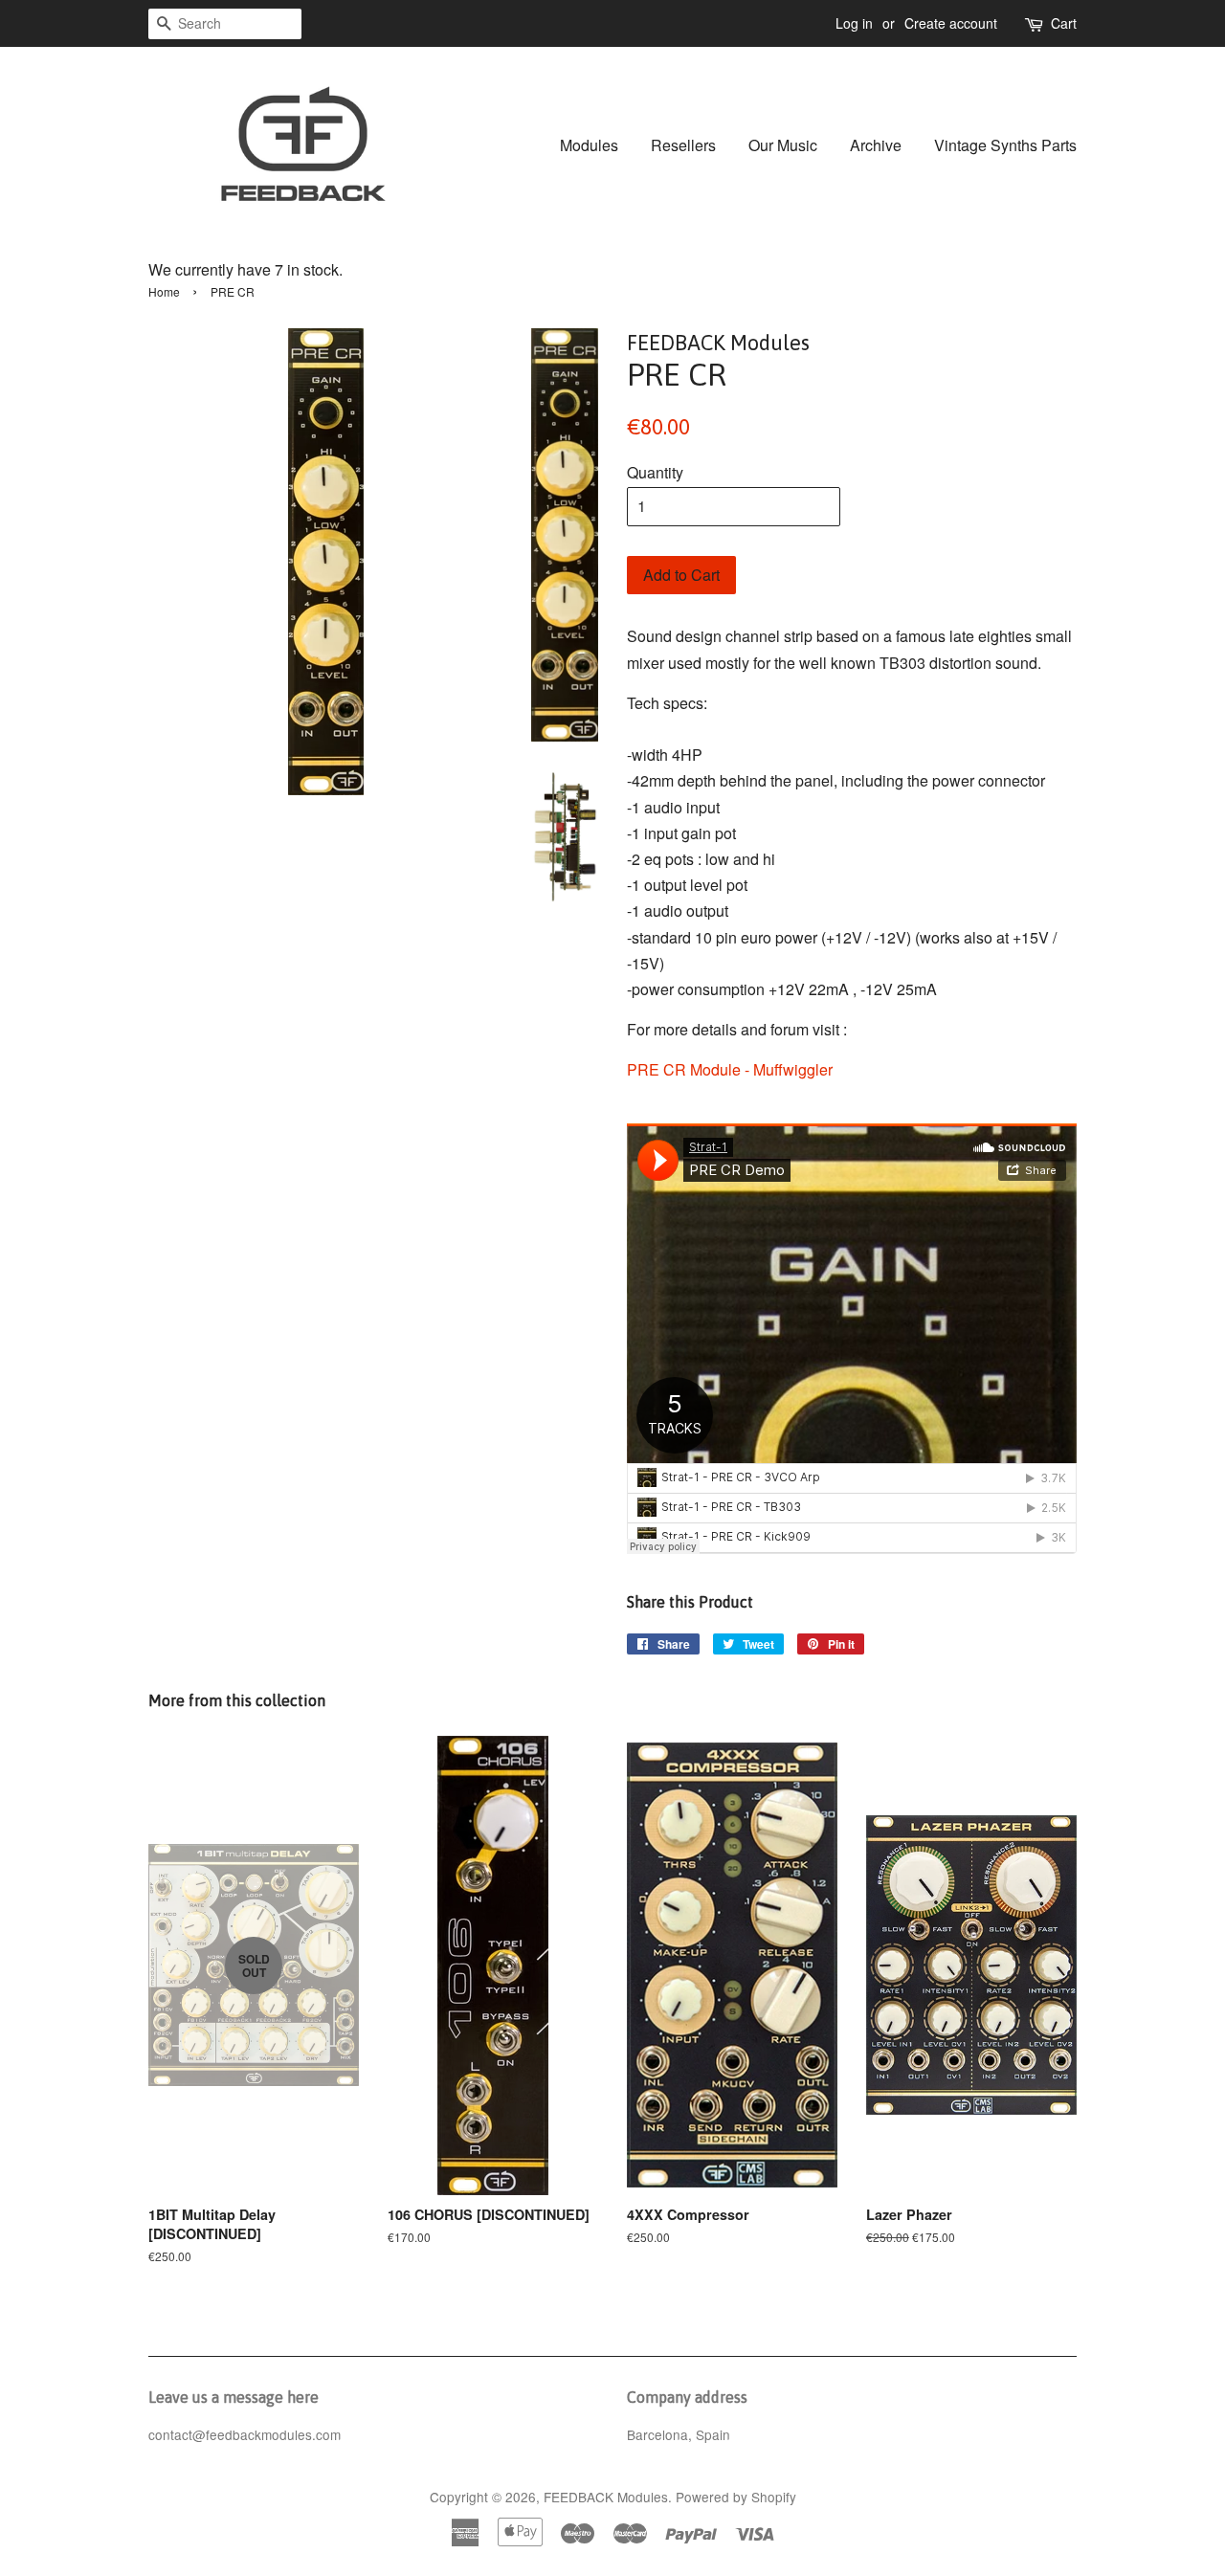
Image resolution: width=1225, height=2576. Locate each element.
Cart (1064, 23)
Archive (876, 145)
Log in (854, 23)
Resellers (683, 145)
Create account (951, 23)
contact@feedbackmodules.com (245, 2434)
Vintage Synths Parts (1005, 145)
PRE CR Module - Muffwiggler (730, 1069)
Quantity (655, 472)
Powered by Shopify (736, 2497)
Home (164, 291)
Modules (589, 145)
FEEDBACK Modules (606, 2497)
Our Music (783, 145)
